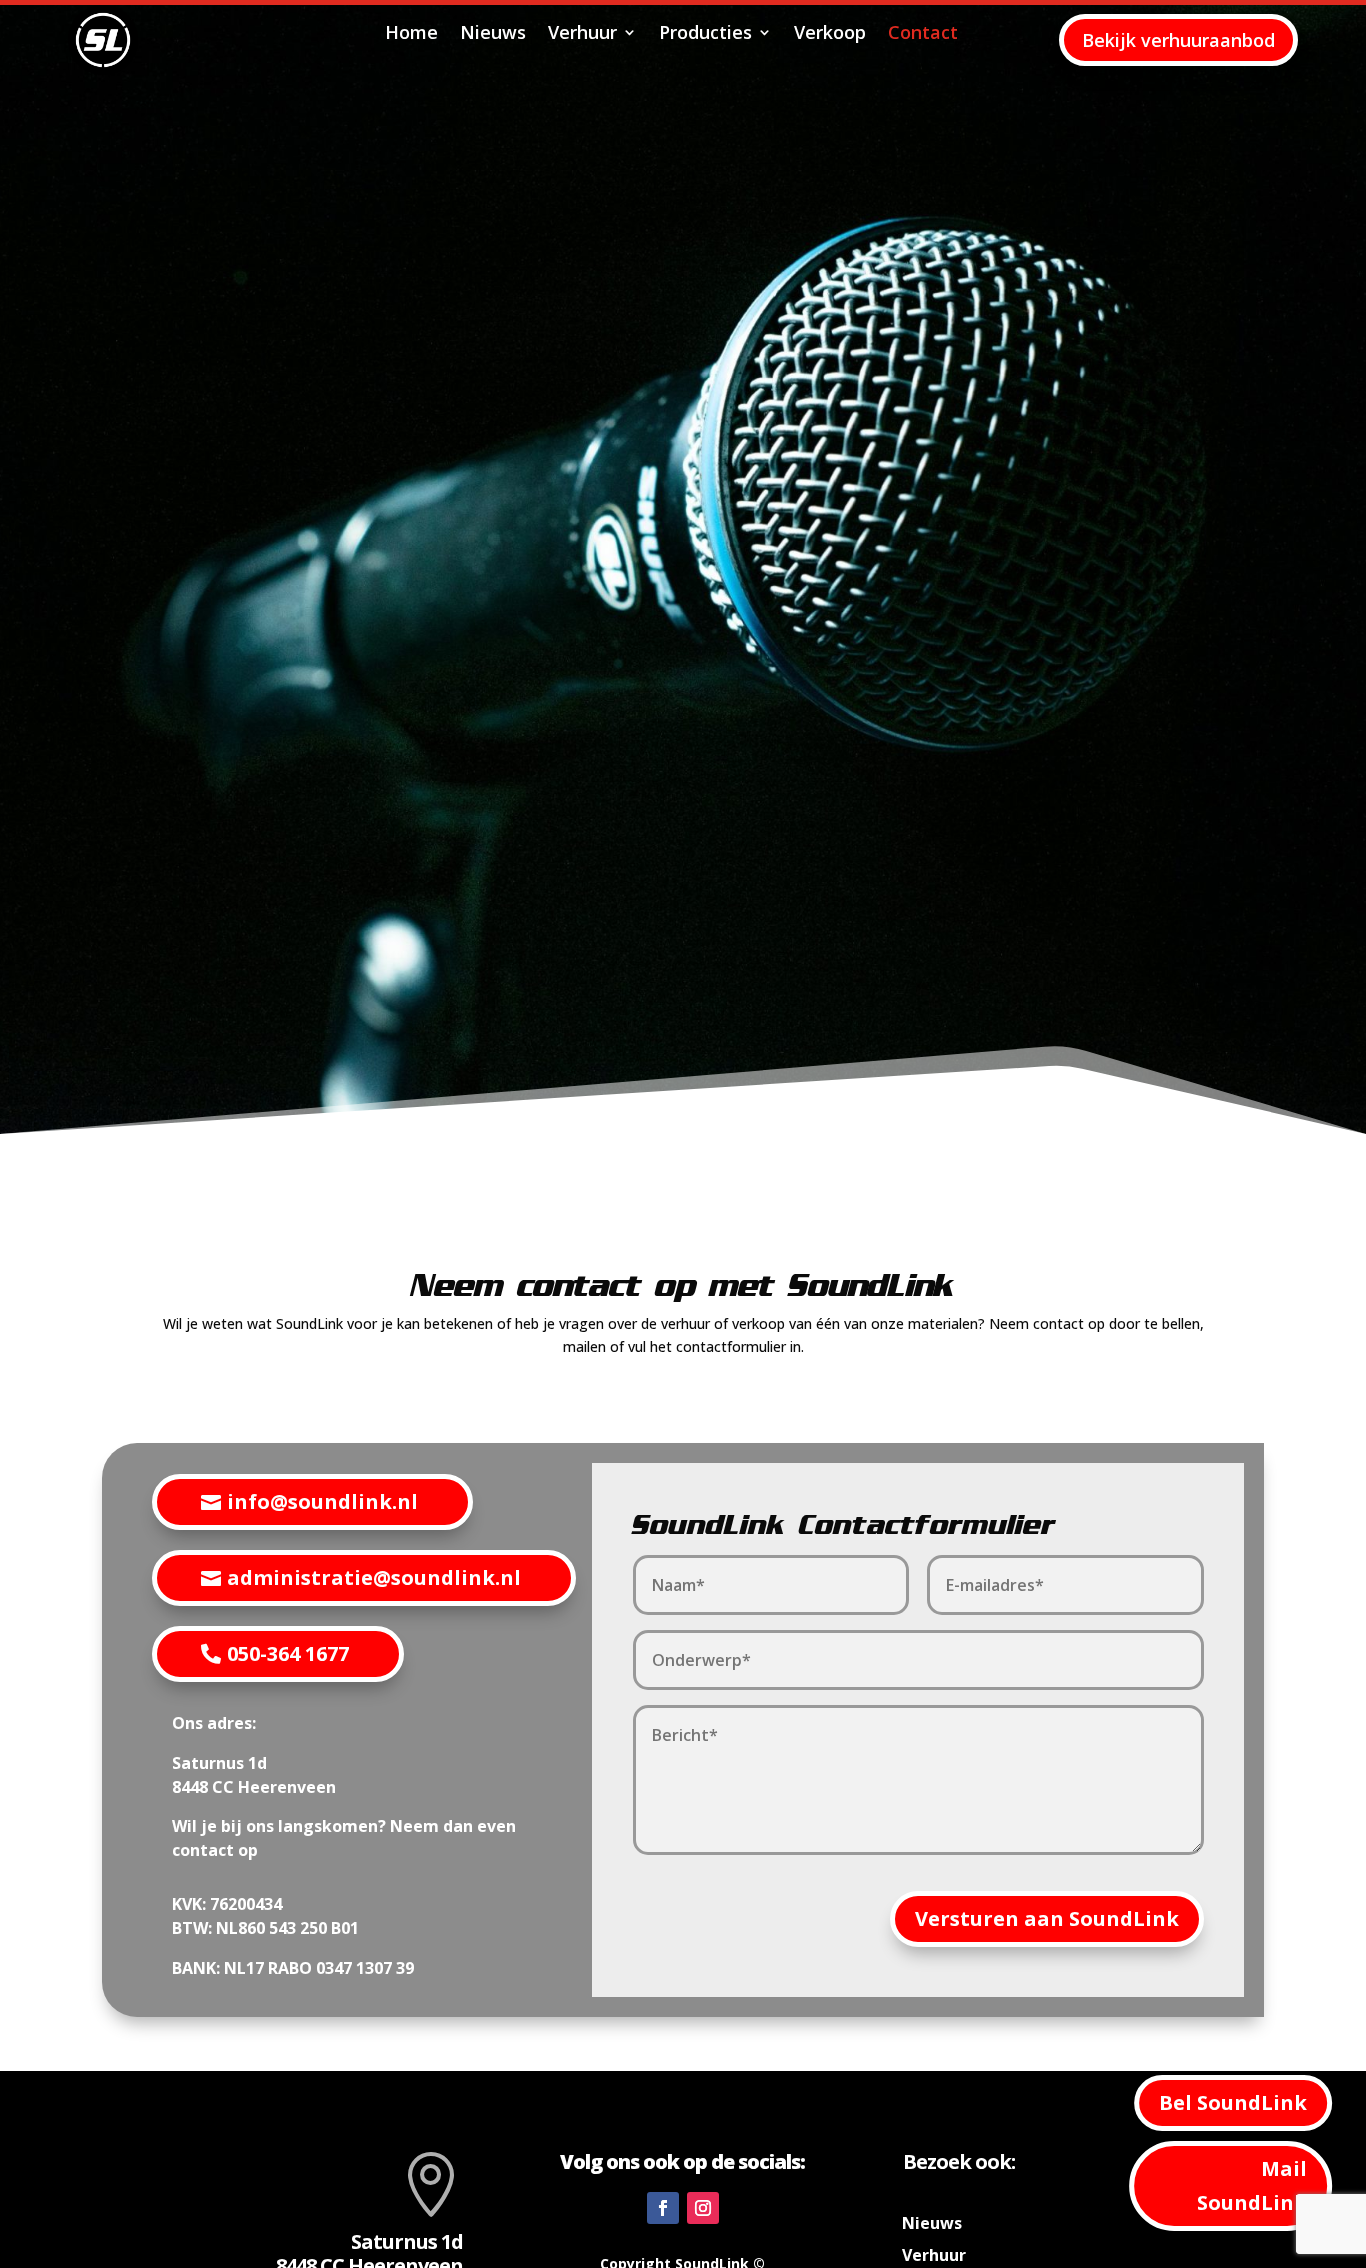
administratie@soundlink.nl (374, 1577)
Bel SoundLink (1233, 2102)
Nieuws (493, 34)
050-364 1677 (288, 1653)
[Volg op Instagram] (703, 2208)
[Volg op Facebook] (663, 2208)
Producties (705, 34)
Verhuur (582, 34)
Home (411, 34)
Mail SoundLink (1252, 2185)
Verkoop (830, 34)
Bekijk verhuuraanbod (1178, 40)
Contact (923, 34)
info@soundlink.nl (322, 1501)
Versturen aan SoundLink (1047, 1918)
